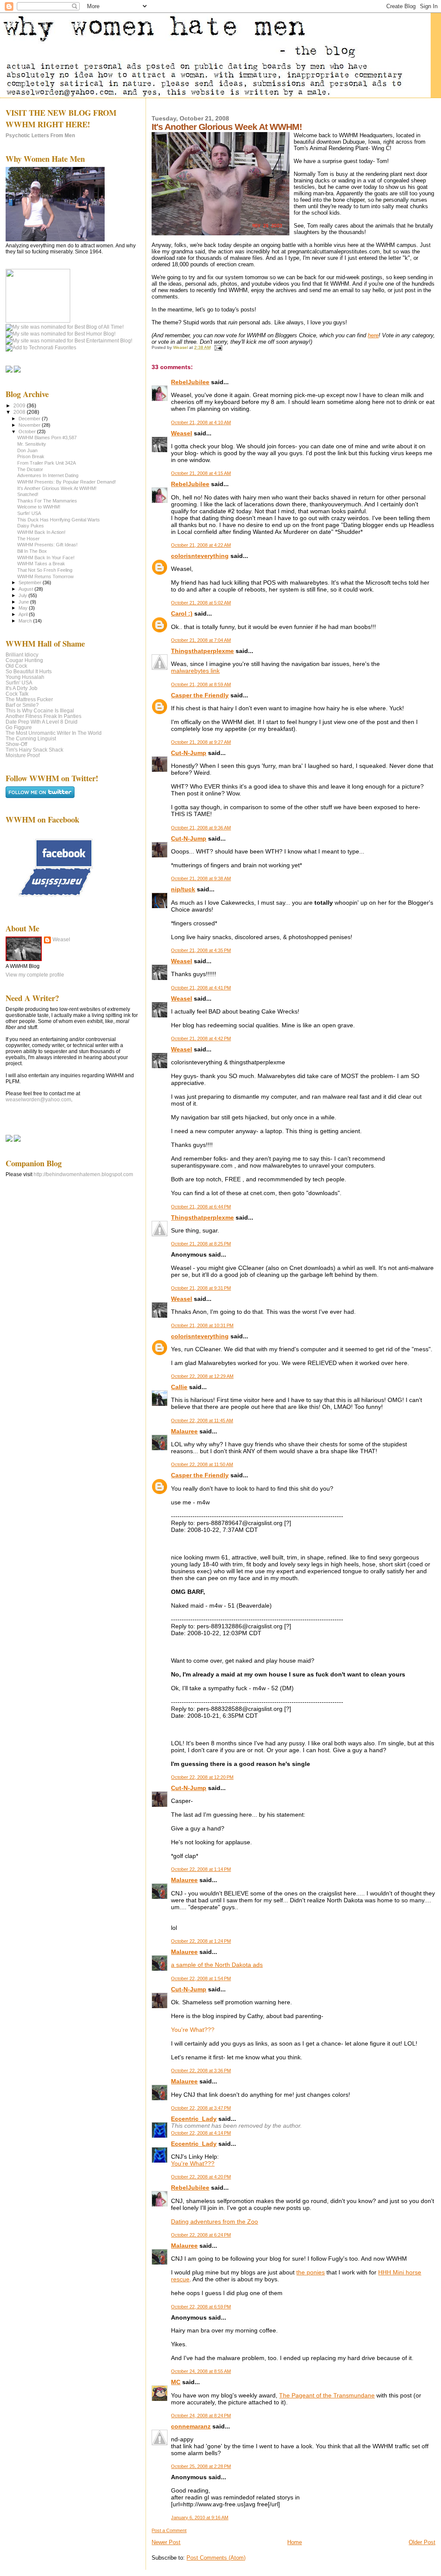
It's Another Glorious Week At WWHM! (57, 488)
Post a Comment (169, 2530)
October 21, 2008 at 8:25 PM (201, 1244)
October (28, 431)
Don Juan (27, 450)
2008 (20, 412)
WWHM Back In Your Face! (46, 558)
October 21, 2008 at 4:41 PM (201, 988)
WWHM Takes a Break (41, 564)
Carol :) (182, 613)
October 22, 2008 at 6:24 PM (201, 2235)
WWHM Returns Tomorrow (45, 576)
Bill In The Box (32, 551)
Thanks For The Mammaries (47, 501)
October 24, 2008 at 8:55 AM (201, 2371)
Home (295, 2542)
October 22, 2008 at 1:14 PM (201, 1869)
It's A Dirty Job (22, 688)
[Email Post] (217, 347)
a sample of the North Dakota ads (217, 1965)
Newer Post (166, 2542)
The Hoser (28, 539)
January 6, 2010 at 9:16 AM (200, 2517)
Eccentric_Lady (194, 2119)
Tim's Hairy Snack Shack (34, 750)
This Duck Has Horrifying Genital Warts (59, 520)
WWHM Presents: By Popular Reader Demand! (67, 482)
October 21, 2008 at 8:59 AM (201, 684)
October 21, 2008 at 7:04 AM (201, 640)
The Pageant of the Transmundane (327, 2395)
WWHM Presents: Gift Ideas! (47, 545)
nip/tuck (183, 889)
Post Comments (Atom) (216, 2558)
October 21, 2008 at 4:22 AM (201, 545)
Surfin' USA (29, 513)
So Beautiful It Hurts (29, 671)
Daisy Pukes (31, 526)
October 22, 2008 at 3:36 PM (201, 2071)
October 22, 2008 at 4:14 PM (201, 2133)
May (24, 608)
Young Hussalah (25, 677)
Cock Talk (17, 694)
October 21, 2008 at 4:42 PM (201, 1038)
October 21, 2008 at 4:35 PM (201, 950)
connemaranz (191, 2426)
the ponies (311, 2272)
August (26, 589)
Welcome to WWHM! (39, 507)
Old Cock (16, 666)
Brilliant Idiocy (22, 655)
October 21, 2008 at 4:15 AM (201, 473)
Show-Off (16, 744)
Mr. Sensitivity (32, 444)
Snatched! (28, 494)
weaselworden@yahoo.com (38, 1100)
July (23, 595)
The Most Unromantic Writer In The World (54, 733)
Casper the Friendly (200, 695)
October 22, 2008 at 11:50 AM (202, 1464)
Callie (179, 1387)
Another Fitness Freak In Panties (43, 716)
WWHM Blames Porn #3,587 (47, 438)
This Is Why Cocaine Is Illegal (40, 710)
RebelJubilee (190, 382)
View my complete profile (35, 975)
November (30, 425)
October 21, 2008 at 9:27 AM (201, 742)
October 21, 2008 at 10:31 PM (202, 1325)
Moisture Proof (23, 755)
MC (176, 2382)
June (24, 602)
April (24, 614)
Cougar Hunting (24, 660)
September (31, 582)
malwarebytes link (195, 671)
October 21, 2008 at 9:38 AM (201, 878)
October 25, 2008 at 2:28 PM (201, 2466)
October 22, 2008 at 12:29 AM (202, 1376)
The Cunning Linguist (31, 738)
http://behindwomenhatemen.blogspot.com (83, 1174)
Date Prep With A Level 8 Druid (42, 722)
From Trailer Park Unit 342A (47, 463)
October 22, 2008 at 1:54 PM (201, 1978)
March (26, 621)
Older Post (422, 2542)
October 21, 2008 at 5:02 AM (201, 603)
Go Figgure (19, 727)
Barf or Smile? (22, 705)
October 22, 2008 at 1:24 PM (201, 1941)
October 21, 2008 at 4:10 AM (201, 422)
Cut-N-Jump (189, 753)
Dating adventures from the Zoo (214, 2222)
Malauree (184, 1431)
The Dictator (30, 469)
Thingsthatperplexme (202, 651)
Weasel (182, 433)
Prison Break (31, 456)
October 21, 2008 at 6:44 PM (201, 1207)
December (30, 419)
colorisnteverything (200, 556)
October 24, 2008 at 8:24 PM (201, 2416)
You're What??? (193, 2163)
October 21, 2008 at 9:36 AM (201, 828)
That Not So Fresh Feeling (45, 570)
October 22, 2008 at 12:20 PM (202, 1777)
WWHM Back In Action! (41, 532)
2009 (20, 405)
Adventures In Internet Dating (48, 475)
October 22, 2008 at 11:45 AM (202, 1420)
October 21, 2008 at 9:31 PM (201, 1288)
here (373, 335)
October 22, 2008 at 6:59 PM (201, 2307)
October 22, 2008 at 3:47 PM (201, 2108)
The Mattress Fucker (29, 699)
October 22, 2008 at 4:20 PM (201, 2177)
